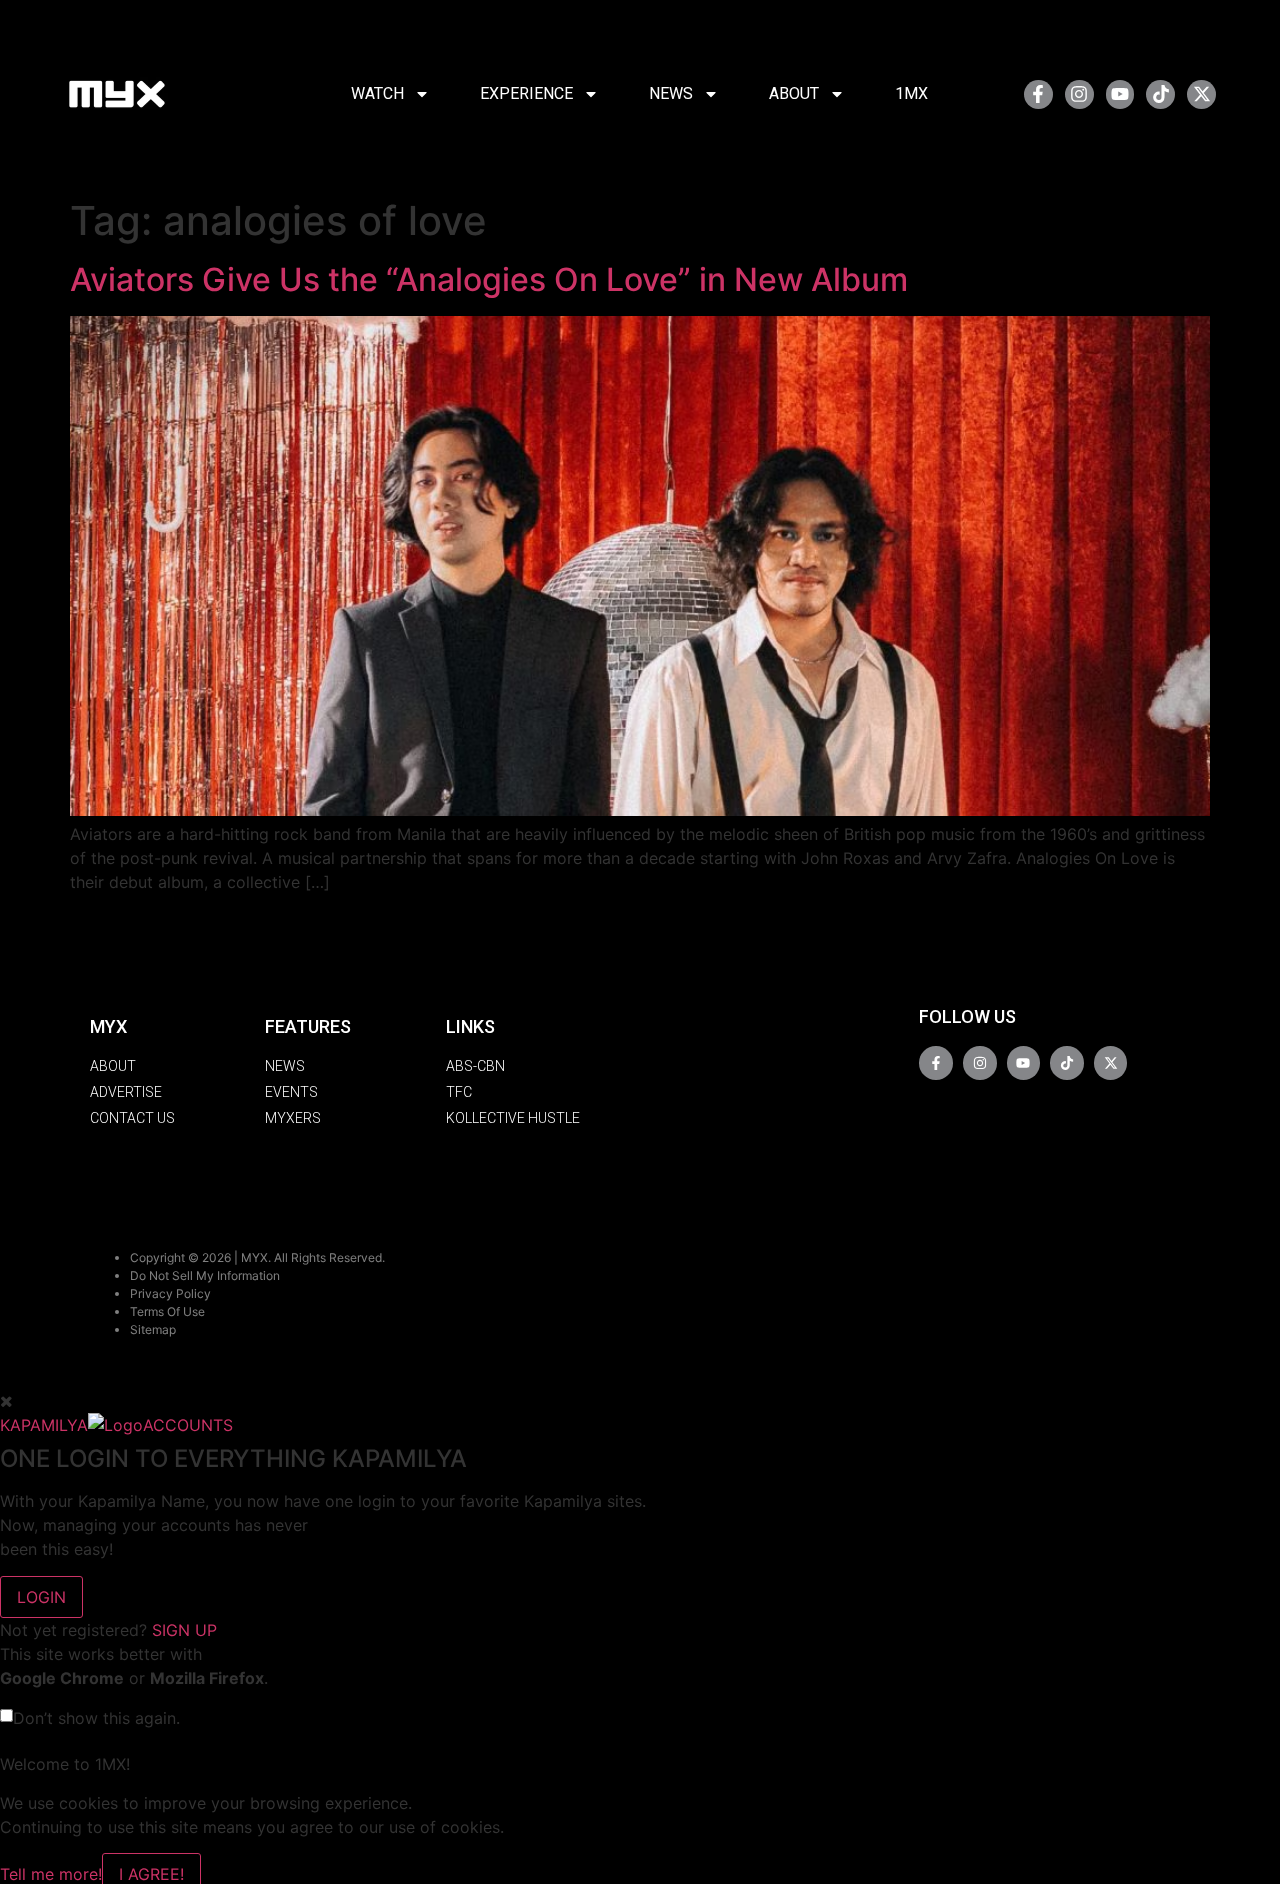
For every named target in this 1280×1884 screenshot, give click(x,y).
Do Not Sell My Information (205, 1275)
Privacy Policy (170, 1293)
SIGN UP (184, 1630)
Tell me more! (51, 1874)
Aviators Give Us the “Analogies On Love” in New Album (489, 279)
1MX (911, 93)
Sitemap (153, 1329)
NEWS (671, 93)
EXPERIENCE (526, 93)
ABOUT (794, 93)
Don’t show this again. (96, 1718)
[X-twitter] (1201, 94)
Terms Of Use (167, 1311)
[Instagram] (1079, 94)
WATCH (377, 93)
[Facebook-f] (1038, 94)
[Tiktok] (1160, 94)
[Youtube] (1120, 94)
